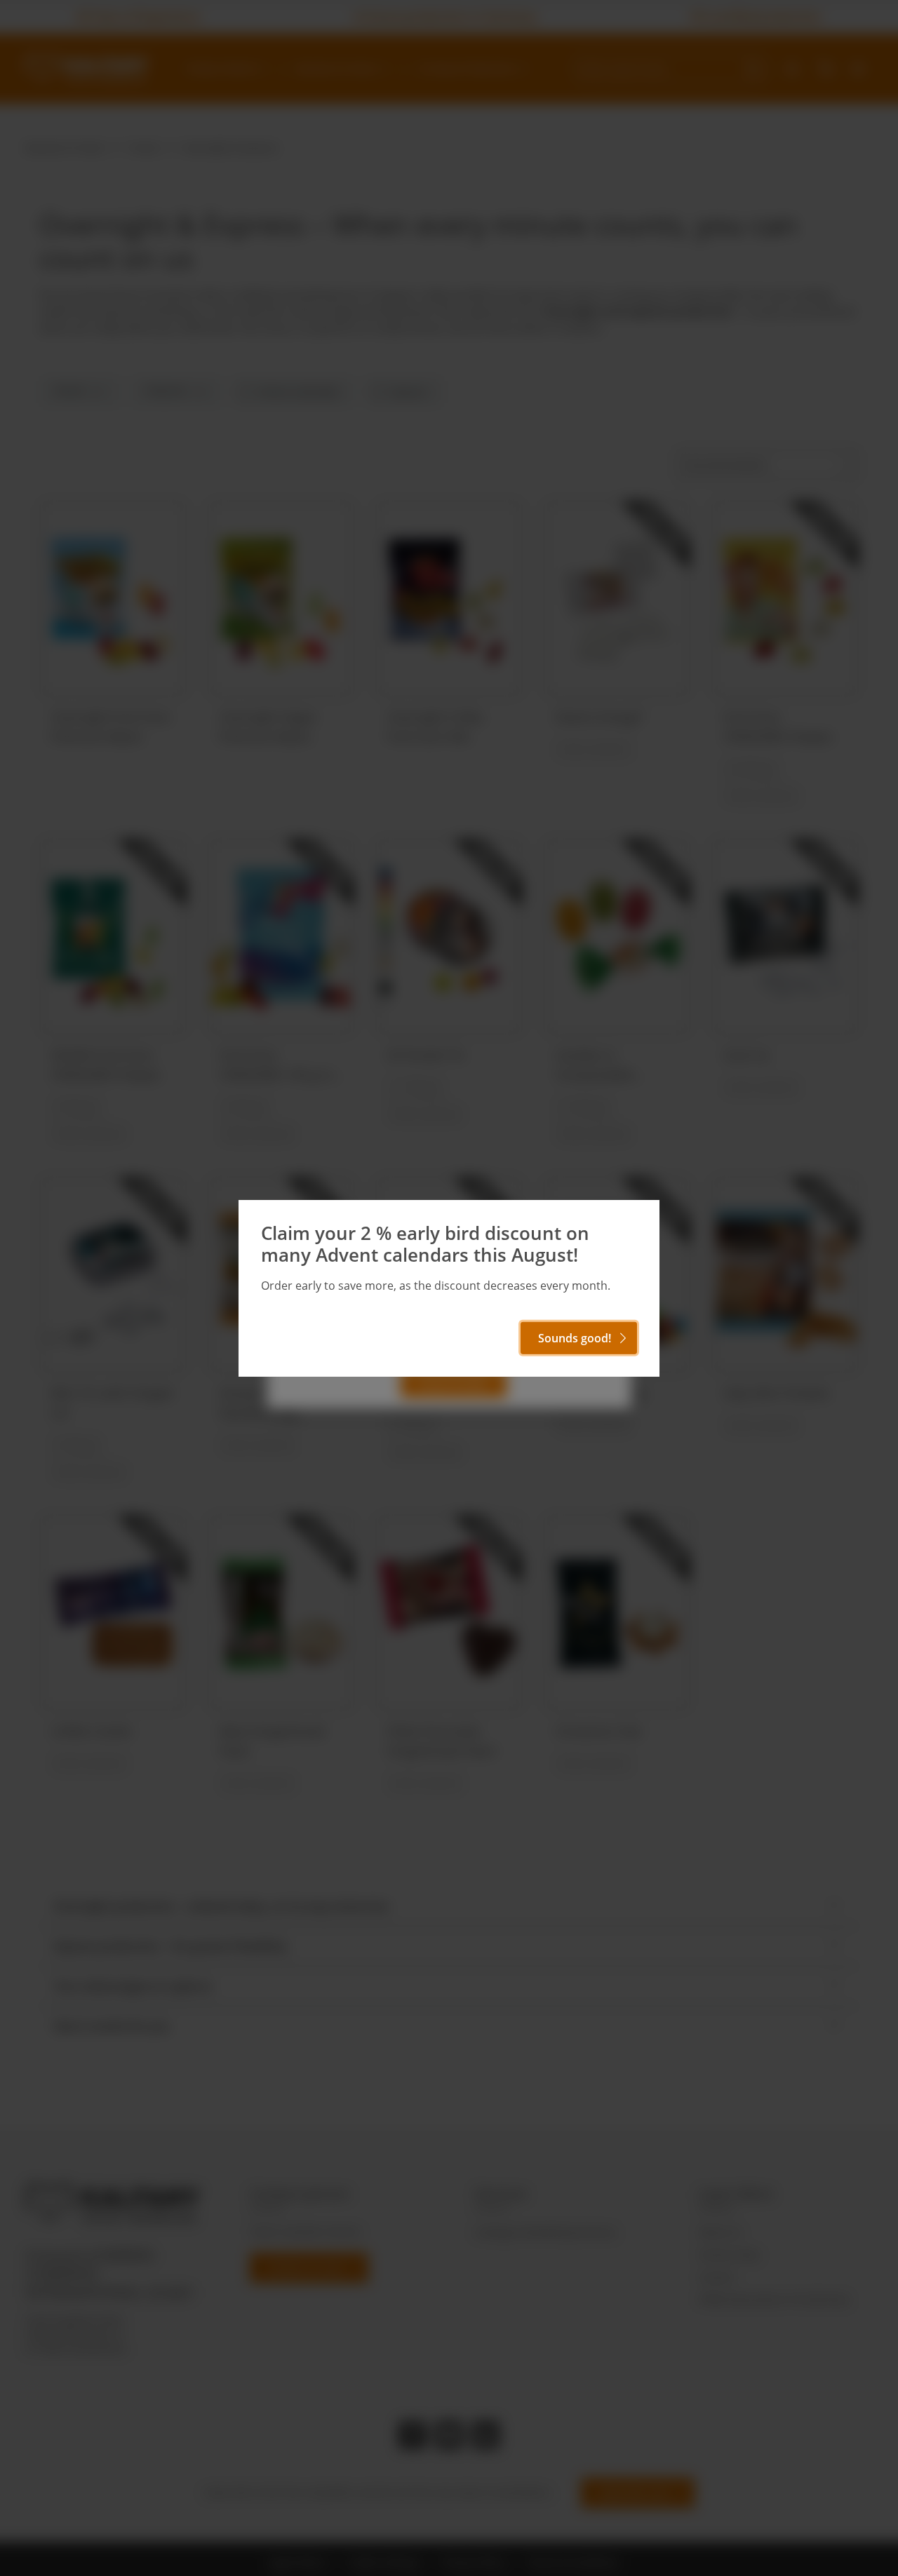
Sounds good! (575, 1338)
